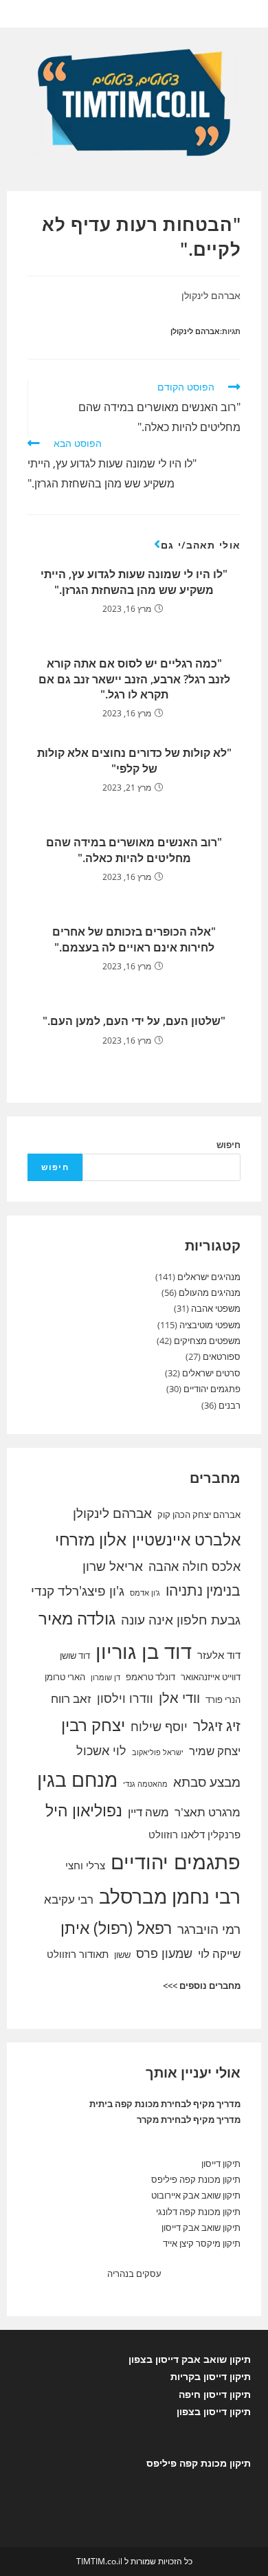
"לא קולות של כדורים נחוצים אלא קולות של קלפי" (134, 760)
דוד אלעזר (219, 1655)
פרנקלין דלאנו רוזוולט (194, 1834)
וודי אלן (179, 1698)
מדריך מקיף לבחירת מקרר (189, 2120)
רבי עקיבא (69, 1899)
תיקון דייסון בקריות (211, 2376)
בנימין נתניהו (203, 1590)
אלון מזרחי (91, 1539)
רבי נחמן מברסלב (170, 1896)
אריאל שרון (113, 1566)
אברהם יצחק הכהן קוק (199, 1515)
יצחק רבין (93, 1725)
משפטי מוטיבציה (210, 1325)
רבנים (230, 1405)
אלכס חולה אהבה (194, 1566)
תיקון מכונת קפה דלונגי (198, 2212)
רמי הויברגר (209, 1929)
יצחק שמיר (215, 1751)
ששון (122, 1955)
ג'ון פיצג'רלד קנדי (78, 1591)
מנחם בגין (77, 1779)
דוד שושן (75, 1655)
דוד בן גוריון (144, 1651)
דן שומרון (105, 1677)
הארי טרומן (65, 1677)
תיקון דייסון (221, 2164)
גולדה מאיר (77, 1618)
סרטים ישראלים (211, 1373)
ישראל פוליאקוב (158, 1752)
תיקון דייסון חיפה (215, 2394)
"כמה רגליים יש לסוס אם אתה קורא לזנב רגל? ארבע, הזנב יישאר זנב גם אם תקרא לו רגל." (134, 679)
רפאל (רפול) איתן (116, 1928)
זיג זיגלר (217, 1726)
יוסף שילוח (159, 1726)
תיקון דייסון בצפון (214, 2411)
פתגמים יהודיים (212, 1389)
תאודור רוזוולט (78, 1954)
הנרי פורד (223, 1699)
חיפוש (228, 1145)
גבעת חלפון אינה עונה (181, 1620)
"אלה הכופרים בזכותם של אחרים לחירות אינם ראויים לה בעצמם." (134, 939)
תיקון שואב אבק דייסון (201, 2227)
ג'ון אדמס (145, 1593)
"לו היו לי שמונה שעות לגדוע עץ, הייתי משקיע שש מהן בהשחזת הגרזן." (134, 582)
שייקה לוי (219, 1953)
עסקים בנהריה (134, 2274)
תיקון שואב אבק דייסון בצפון (190, 2359)
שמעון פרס (164, 1953)
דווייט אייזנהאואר (211, 1677)
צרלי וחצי (85, 1865)
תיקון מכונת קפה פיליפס (196, 2179)
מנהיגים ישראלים (209, 1277)
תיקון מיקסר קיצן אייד (202, 2243)
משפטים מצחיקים (207, 1341)
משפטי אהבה (216, 1308)
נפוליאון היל (84, 1810)
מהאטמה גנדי (145, 1784)
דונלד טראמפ (150, 1677)
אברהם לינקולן (195, 331)
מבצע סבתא (207, 1782)
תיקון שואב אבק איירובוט (196, 2195)
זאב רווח (71, 1698)
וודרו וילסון (125, 1698)
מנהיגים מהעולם (210, 1292)
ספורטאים (222, 1356)
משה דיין (148, 1812)
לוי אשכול (101, 1750)
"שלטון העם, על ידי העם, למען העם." (134, 1021)
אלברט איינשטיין (186, 1539)
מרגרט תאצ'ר (208, 1812)
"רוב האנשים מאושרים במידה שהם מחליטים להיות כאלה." (134, 850)
